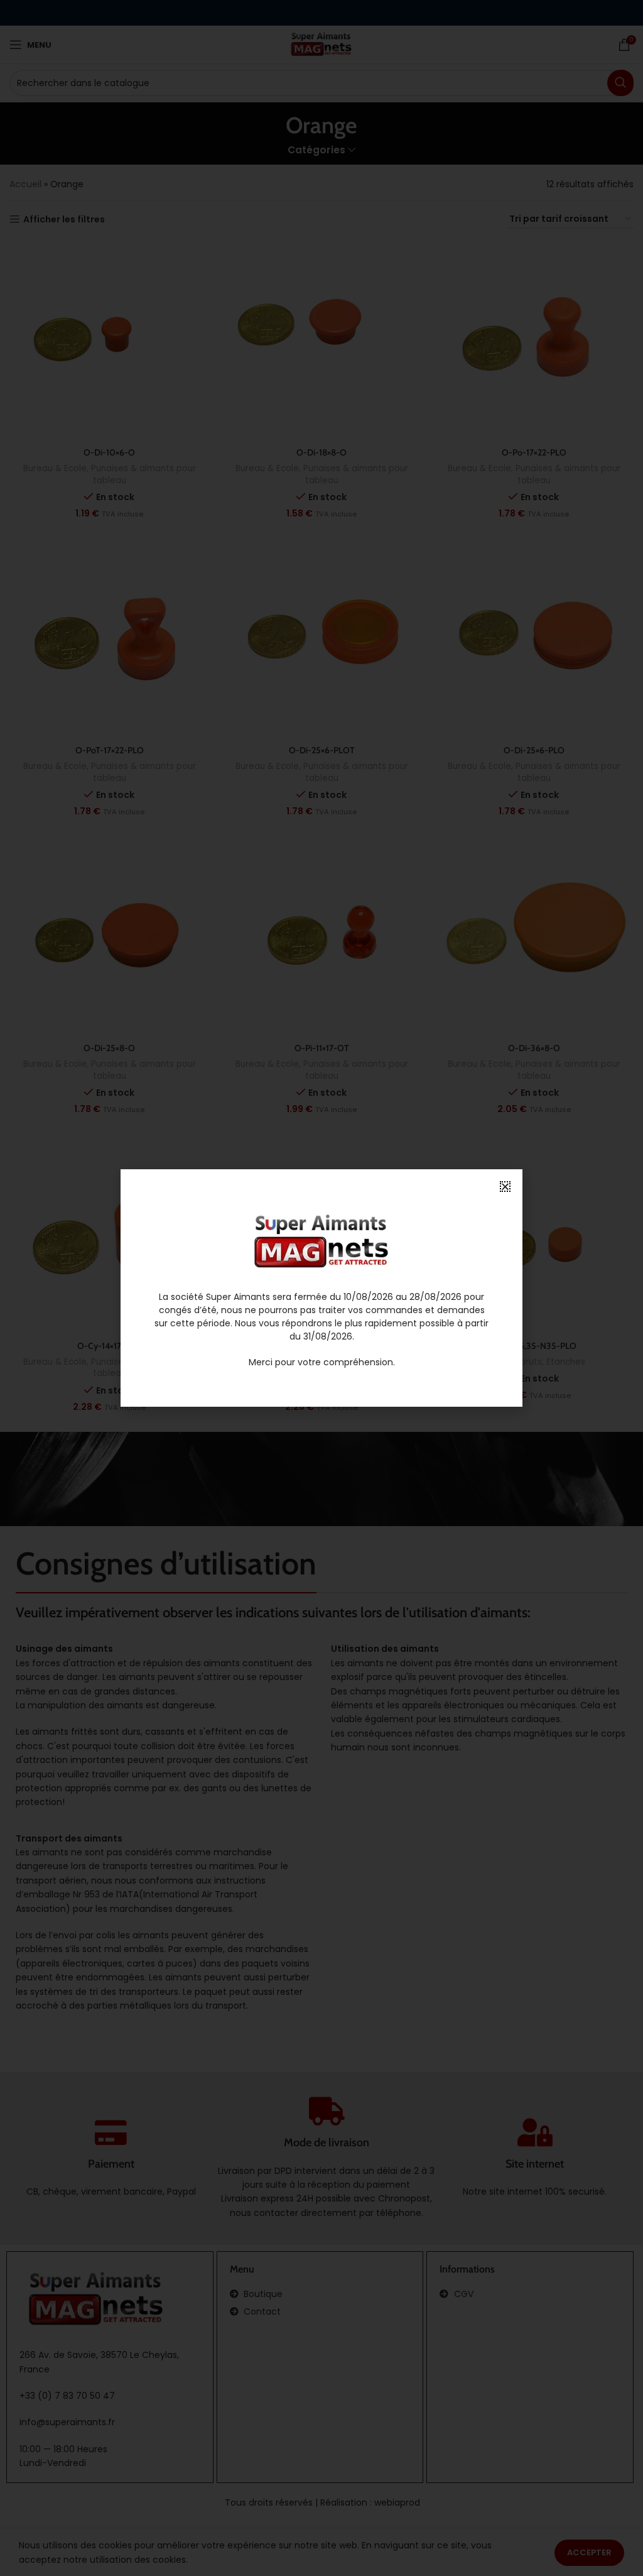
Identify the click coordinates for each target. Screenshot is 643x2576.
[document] (321, 1288)
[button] (505, 1187)
